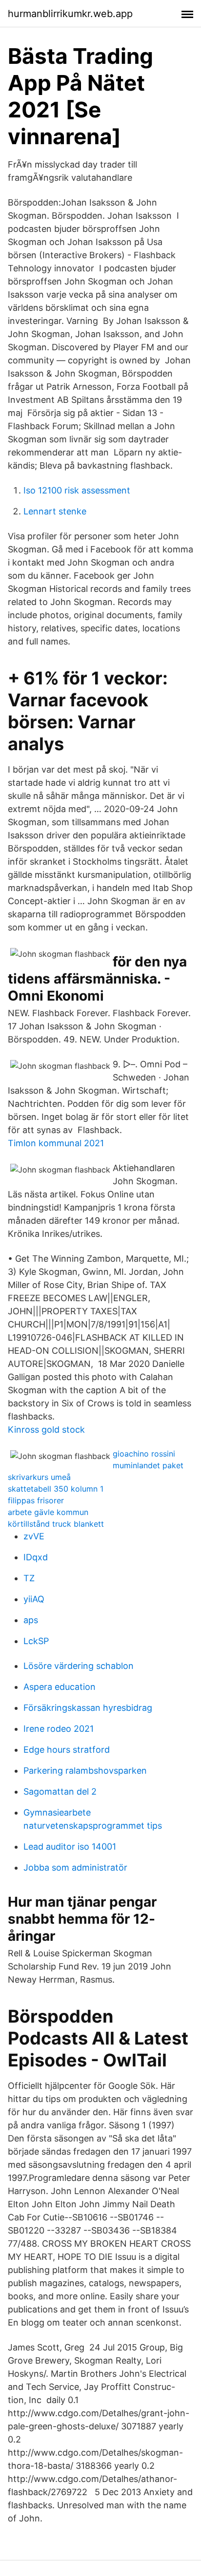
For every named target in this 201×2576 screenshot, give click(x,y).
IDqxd (36, 1557)
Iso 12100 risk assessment (77, 490)
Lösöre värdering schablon (79, 1666)
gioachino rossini (144, 1454)
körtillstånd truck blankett (56, 1524)
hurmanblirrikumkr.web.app (70, 14)
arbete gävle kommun (48, 1512)
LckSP (36, 1641)
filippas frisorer (36, 1500)
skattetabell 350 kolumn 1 (56, 1489)
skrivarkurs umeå (39, 1477)
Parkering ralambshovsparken (85, 1771)
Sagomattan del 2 (60, 1791)
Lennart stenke (55, 511)
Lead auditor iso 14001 (70, 1847)
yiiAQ (34, 1599)
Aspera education (60, 1687)
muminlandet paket (148, 1465)
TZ (29, 1578)
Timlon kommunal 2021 (56, 1143)
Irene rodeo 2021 (59, 1729)
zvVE (34, 1536)
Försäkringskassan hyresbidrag (88, 1708)
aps (31, 1620)
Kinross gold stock (46, 1430)
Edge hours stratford (67, 1750)
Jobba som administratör (75, 1867)
